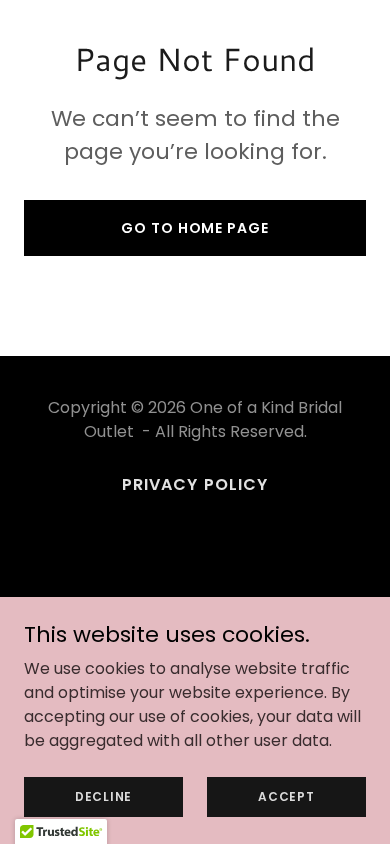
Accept (286, 795)
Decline (103, 795)
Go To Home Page (194, 228)
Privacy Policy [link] (194, 484)
